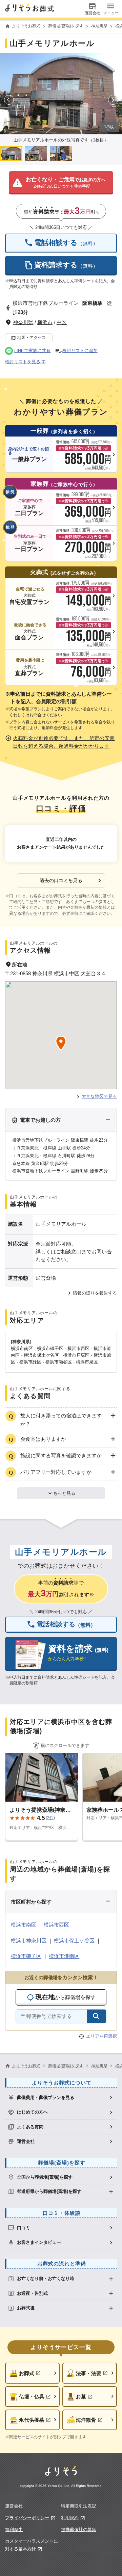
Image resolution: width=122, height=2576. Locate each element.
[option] (61, 2097)
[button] (61, 183)
